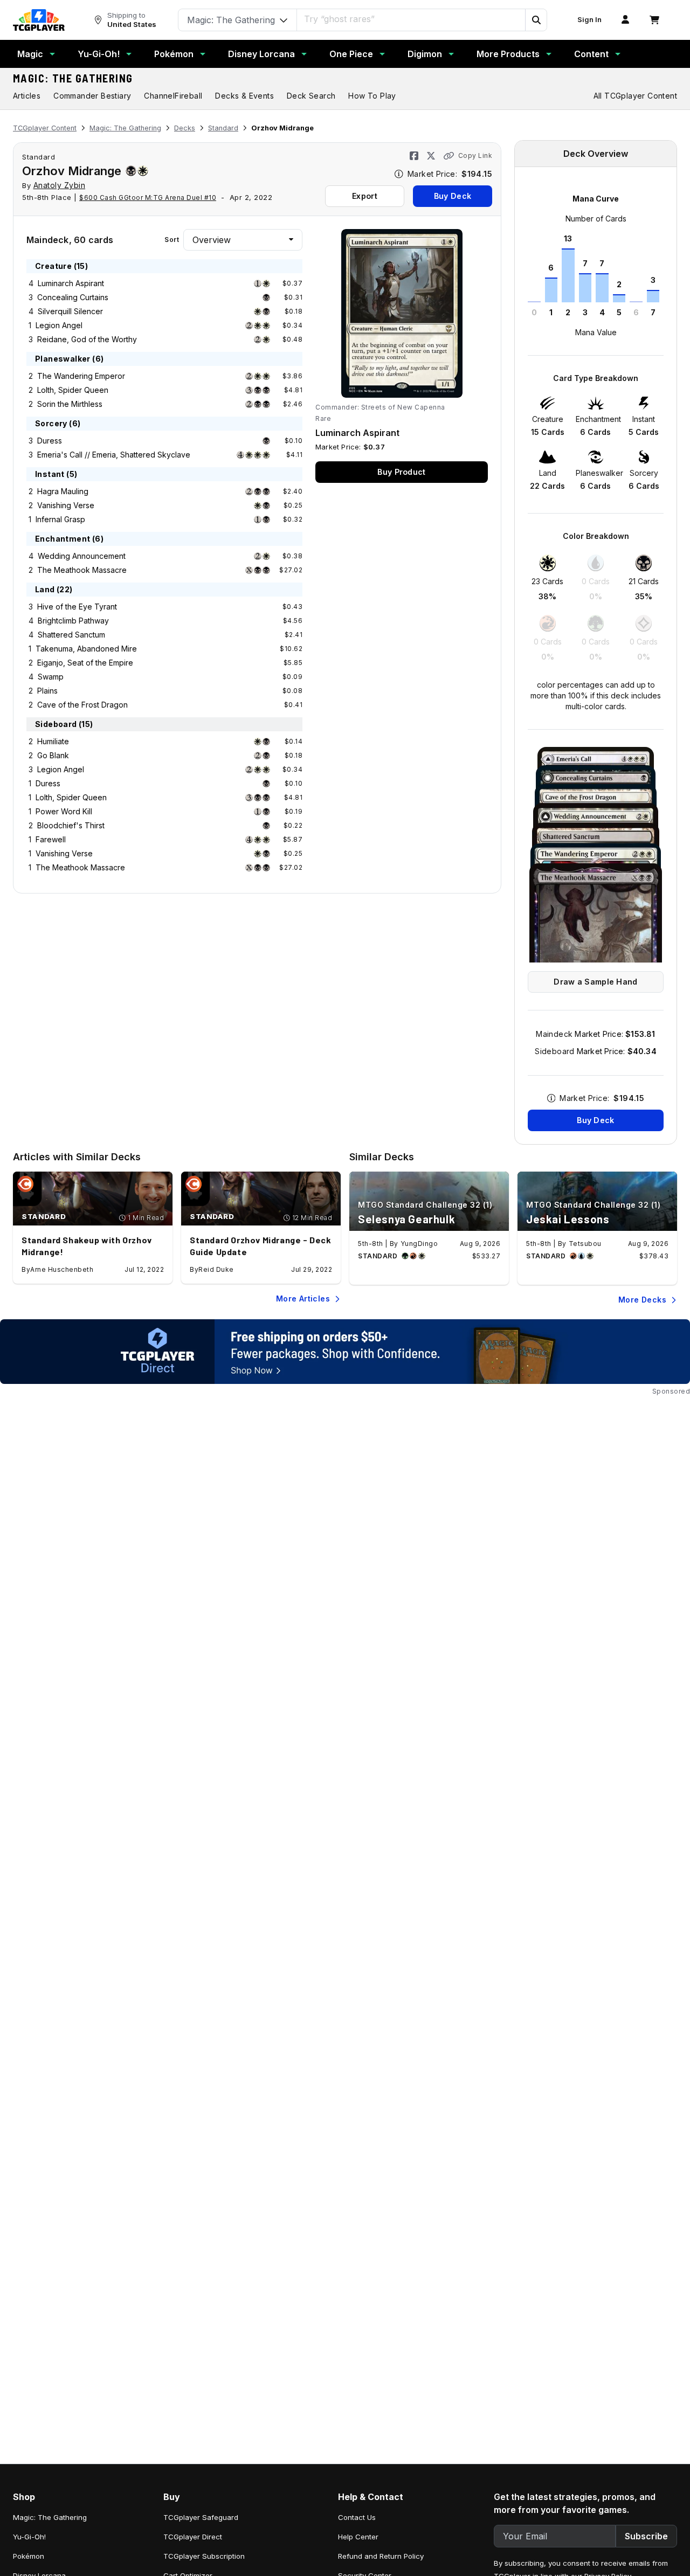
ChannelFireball (173, 96)
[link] (39, 20)
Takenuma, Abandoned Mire (86, 649)
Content (591, 54)
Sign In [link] (589, 20)
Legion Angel (59, 325)
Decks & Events (244, 96)
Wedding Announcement (82, 556)
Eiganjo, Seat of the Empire (85, 663)
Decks (185, 128)
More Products (508, 54)
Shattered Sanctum (71, 635)
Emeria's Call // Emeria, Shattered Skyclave (114, 455)
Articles (27, 96)
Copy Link (475, 155)
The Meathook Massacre (82, 570)
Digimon (425, 54)
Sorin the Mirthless (70, 404)
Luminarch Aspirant (71, 283)
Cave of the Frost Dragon (82, 705)
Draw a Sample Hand (595, 982)
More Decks (642, 1300)
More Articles (303, 1299)
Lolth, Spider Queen (73, 390)
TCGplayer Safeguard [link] (201, 2517)
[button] (536, 20)
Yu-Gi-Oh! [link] (29, 2537)
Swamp (51, 677)
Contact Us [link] (357, 2517)
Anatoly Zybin (60, 185)
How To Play (372, 96)
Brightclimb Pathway (73, 621)
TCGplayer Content (45, 128)
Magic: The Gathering (73, 78)
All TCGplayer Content (635, 96)
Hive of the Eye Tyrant (77, 607)
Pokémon (174, 54)
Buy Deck (453, 196)
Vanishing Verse (66, 505)
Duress (50, 441)
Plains (47, 691)
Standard (223, 128)
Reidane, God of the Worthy (87, 339)
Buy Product (401, 472)
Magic (30, 54)
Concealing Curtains (73, 297)
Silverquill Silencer (70, 311)
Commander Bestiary (92, 96)
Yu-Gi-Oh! (99, 54)
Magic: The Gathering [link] (50, 2517)
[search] (411, 19)
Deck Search (311, 96)
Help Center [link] (358, 2537)
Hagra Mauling (63, 491)
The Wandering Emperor (81, 376)
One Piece (351, 54)
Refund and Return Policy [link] (381, 2556)
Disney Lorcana (261, 54)
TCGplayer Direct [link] (193, 2537)
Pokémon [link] (29, 2556)
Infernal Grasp (60, 519)
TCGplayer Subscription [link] (204, 2556)
